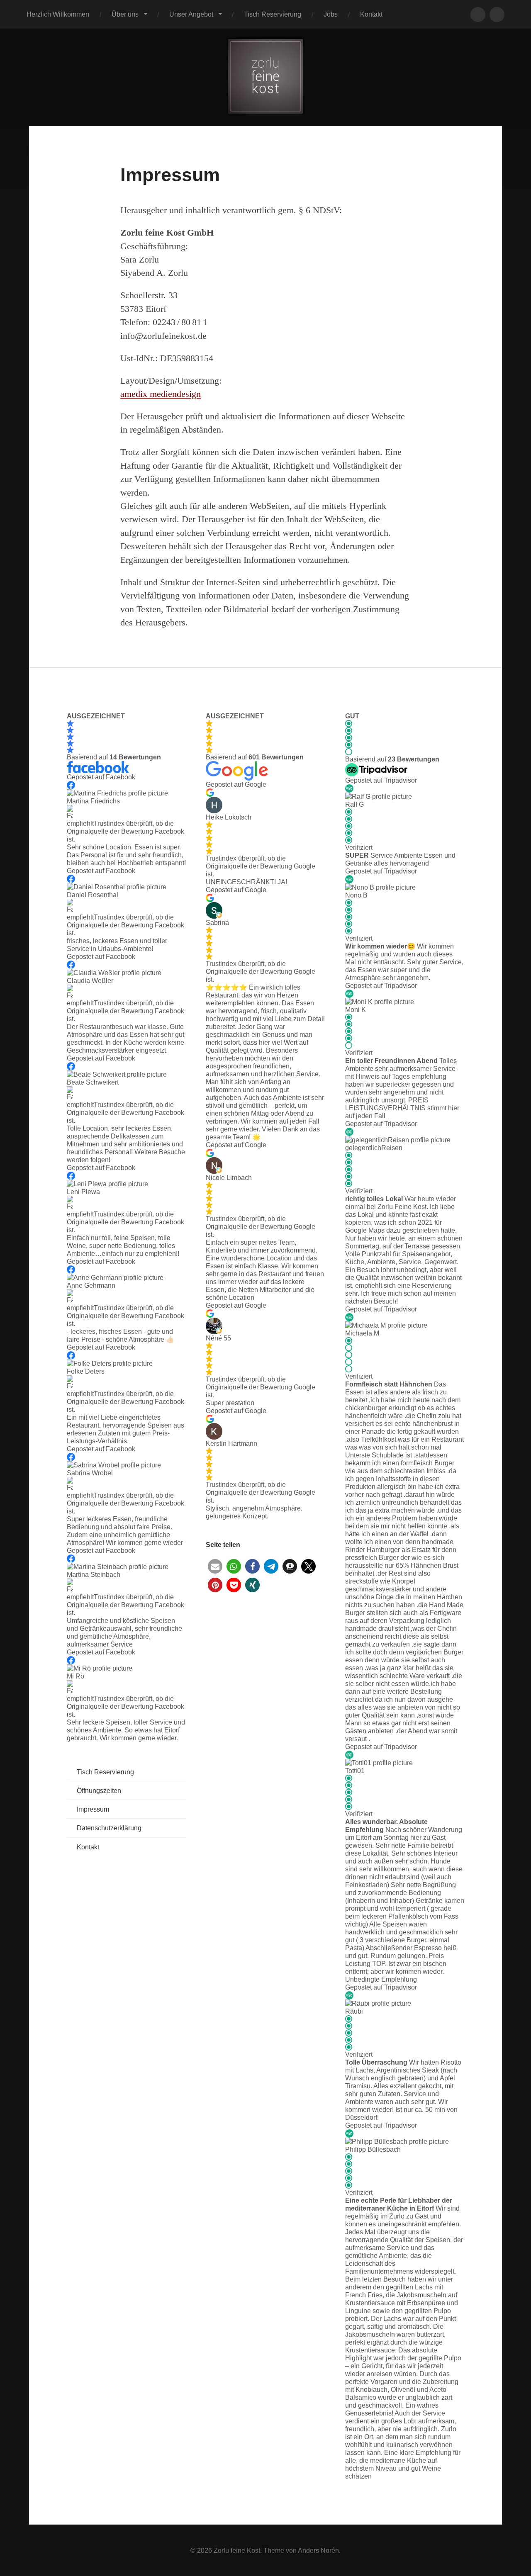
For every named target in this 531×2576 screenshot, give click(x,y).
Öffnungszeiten (99, 1790)
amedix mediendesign (161, 394)
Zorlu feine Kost (237, 2550)
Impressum (93, 1809)
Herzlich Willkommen (58, 14)
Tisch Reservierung (273, 14)
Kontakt (371, 14)
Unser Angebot (191, 14)
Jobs (331, 14)
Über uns (125, 14)
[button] (215, 1566)
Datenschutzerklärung (109, 1828)
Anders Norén (318, 2550)
